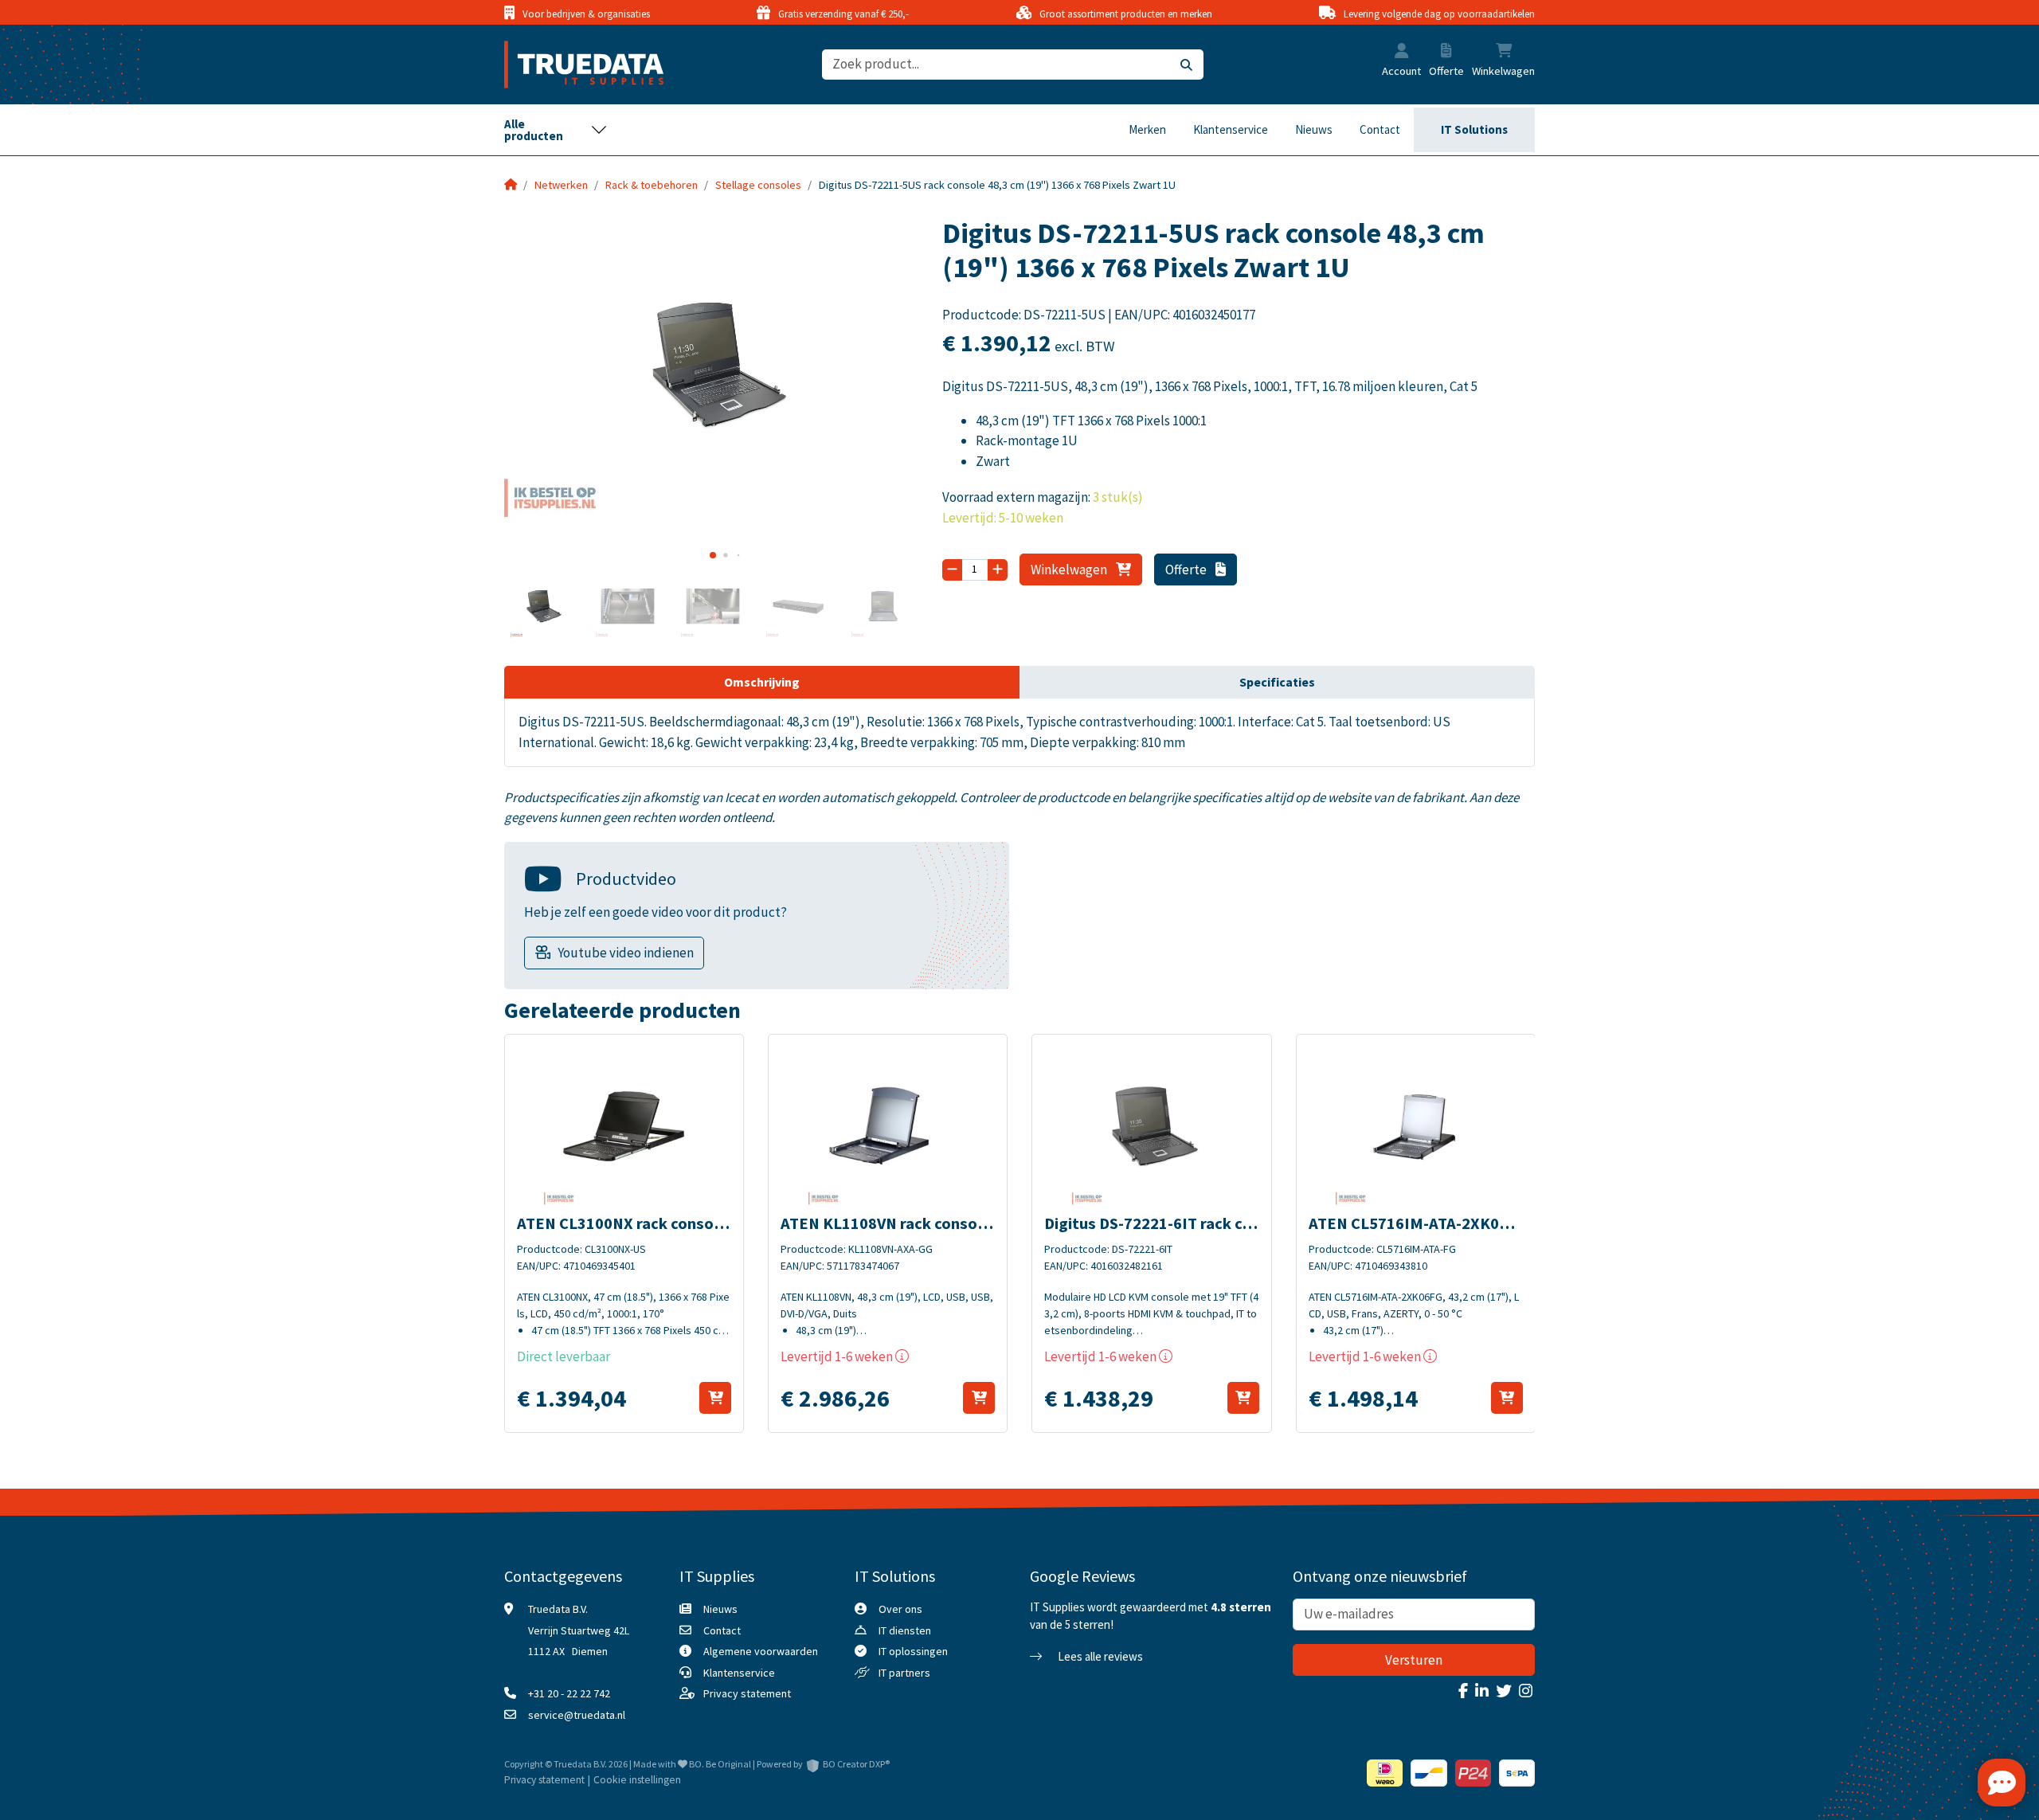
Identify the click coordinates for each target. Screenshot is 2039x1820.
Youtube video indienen (626, 953)
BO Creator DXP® (856, 1764)
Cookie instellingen (637, 1780)
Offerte (1187, 569)
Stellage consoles (758, 185)
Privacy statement (747, 1693)
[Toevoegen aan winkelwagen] (715, 1398)
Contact (1380, 129)
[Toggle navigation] (556, 130)
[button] (1402, 53)
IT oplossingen (913, 1651)
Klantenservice (1231, 129)
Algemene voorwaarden (761, 1651)
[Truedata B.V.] (574, 65)
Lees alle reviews (1099, 1656)
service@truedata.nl (577, 1715)
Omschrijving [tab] (762, 682)
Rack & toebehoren (652, 185)
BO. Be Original (720, 1764)
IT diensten (905, 1630)
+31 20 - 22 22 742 (569, 1693)
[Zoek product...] (1186, 65)
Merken (1147, 129)
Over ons (900, 1609)
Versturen (1414, 1660)
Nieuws (1314, 129)
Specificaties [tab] (1277, 682)
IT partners (904, 1673)
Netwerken (561, 185)
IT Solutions (1474, 129)
